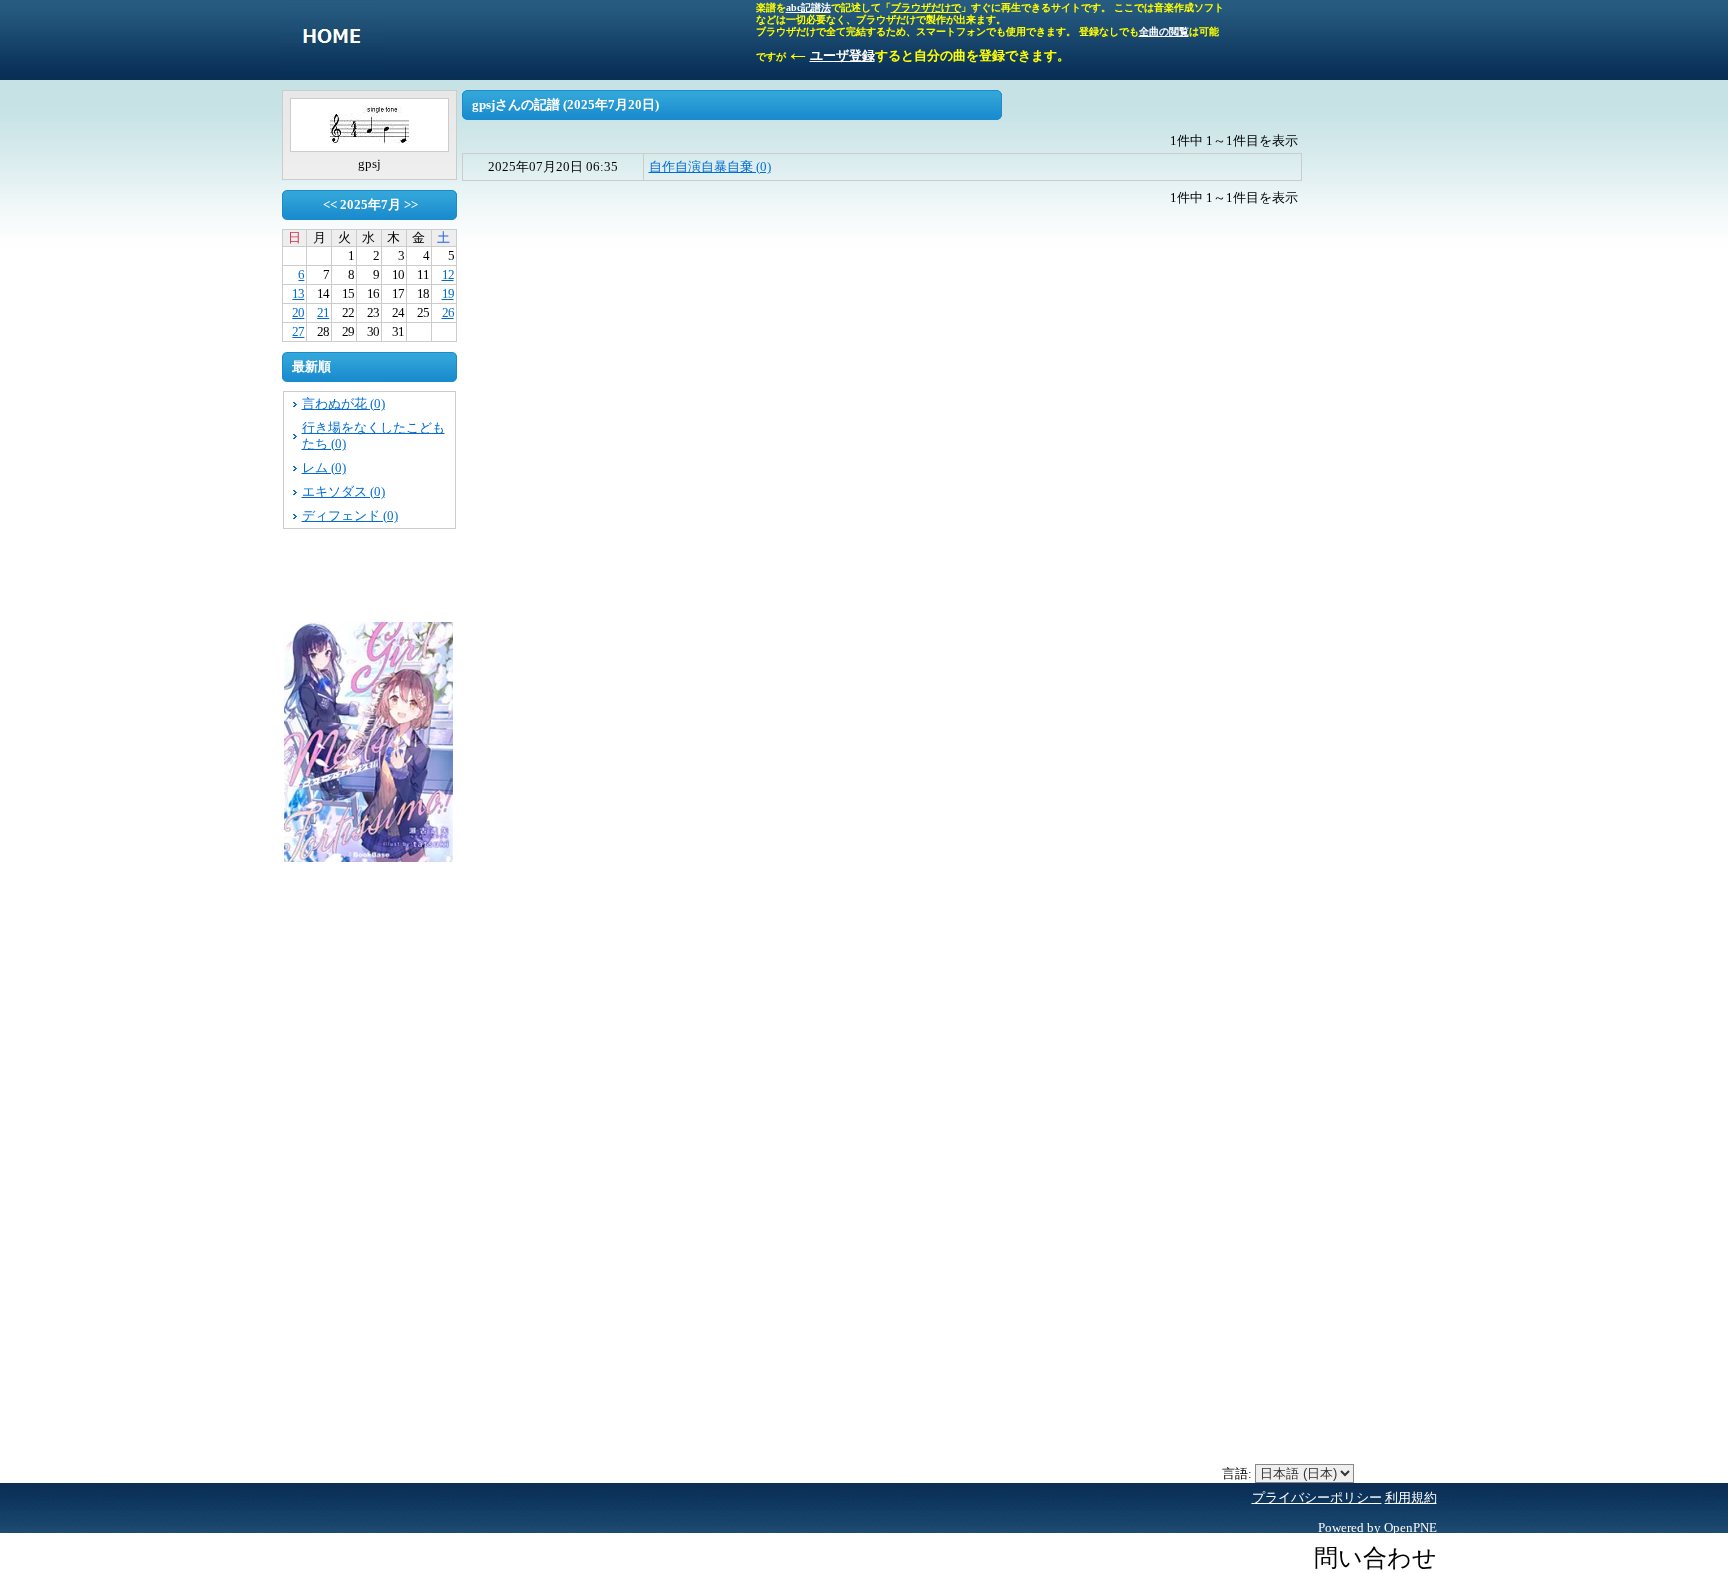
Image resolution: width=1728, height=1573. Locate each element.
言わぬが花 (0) (343, 403)
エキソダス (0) (343, 491)
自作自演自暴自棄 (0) (710, 166)
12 (448, 274)
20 (298, 312)
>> (411, 204)
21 (323, 312)
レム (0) (324, 467)
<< (330, 204)
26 (448, 312)
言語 (1235, 1473)
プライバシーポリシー (1317, 1497)
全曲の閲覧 (1164, 31)
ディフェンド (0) (350, 515)
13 (298, 293)
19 (448, 293)
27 (298, 331)
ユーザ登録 (842, 55)
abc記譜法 (808, 7)
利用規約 (1411, 1497)
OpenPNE (1410, 1527)
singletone (332, 40)
